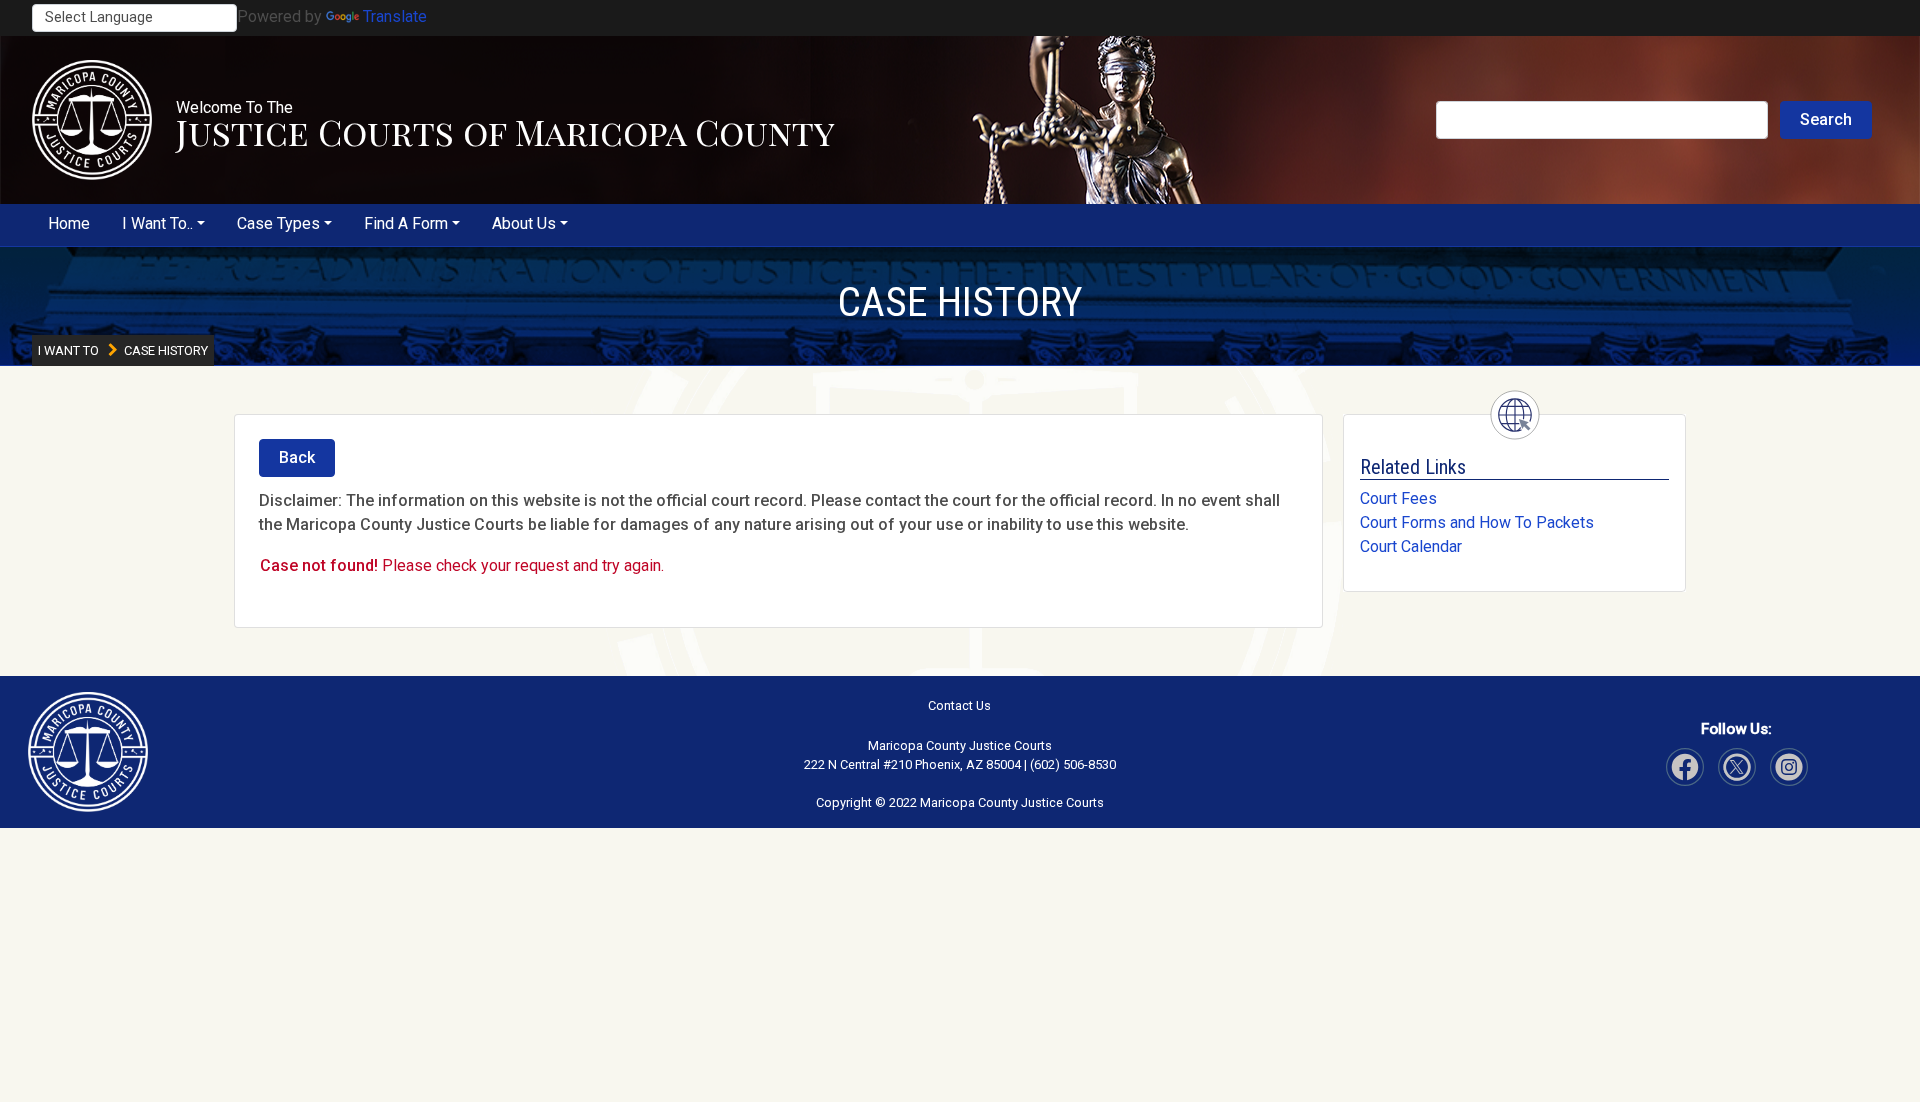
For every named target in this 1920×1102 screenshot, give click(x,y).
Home (69, 223)
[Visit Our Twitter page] (1789, 767)
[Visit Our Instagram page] (1737, 767)
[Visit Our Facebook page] (1685, 767)
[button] (92, 120)
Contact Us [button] (959, 705)
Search (1826, 119)
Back (297, 457)
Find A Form (406, 223)
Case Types (278, 223)
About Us (524, 223)
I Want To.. (157, 223)
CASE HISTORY (960, 302)
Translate (395, 16)
